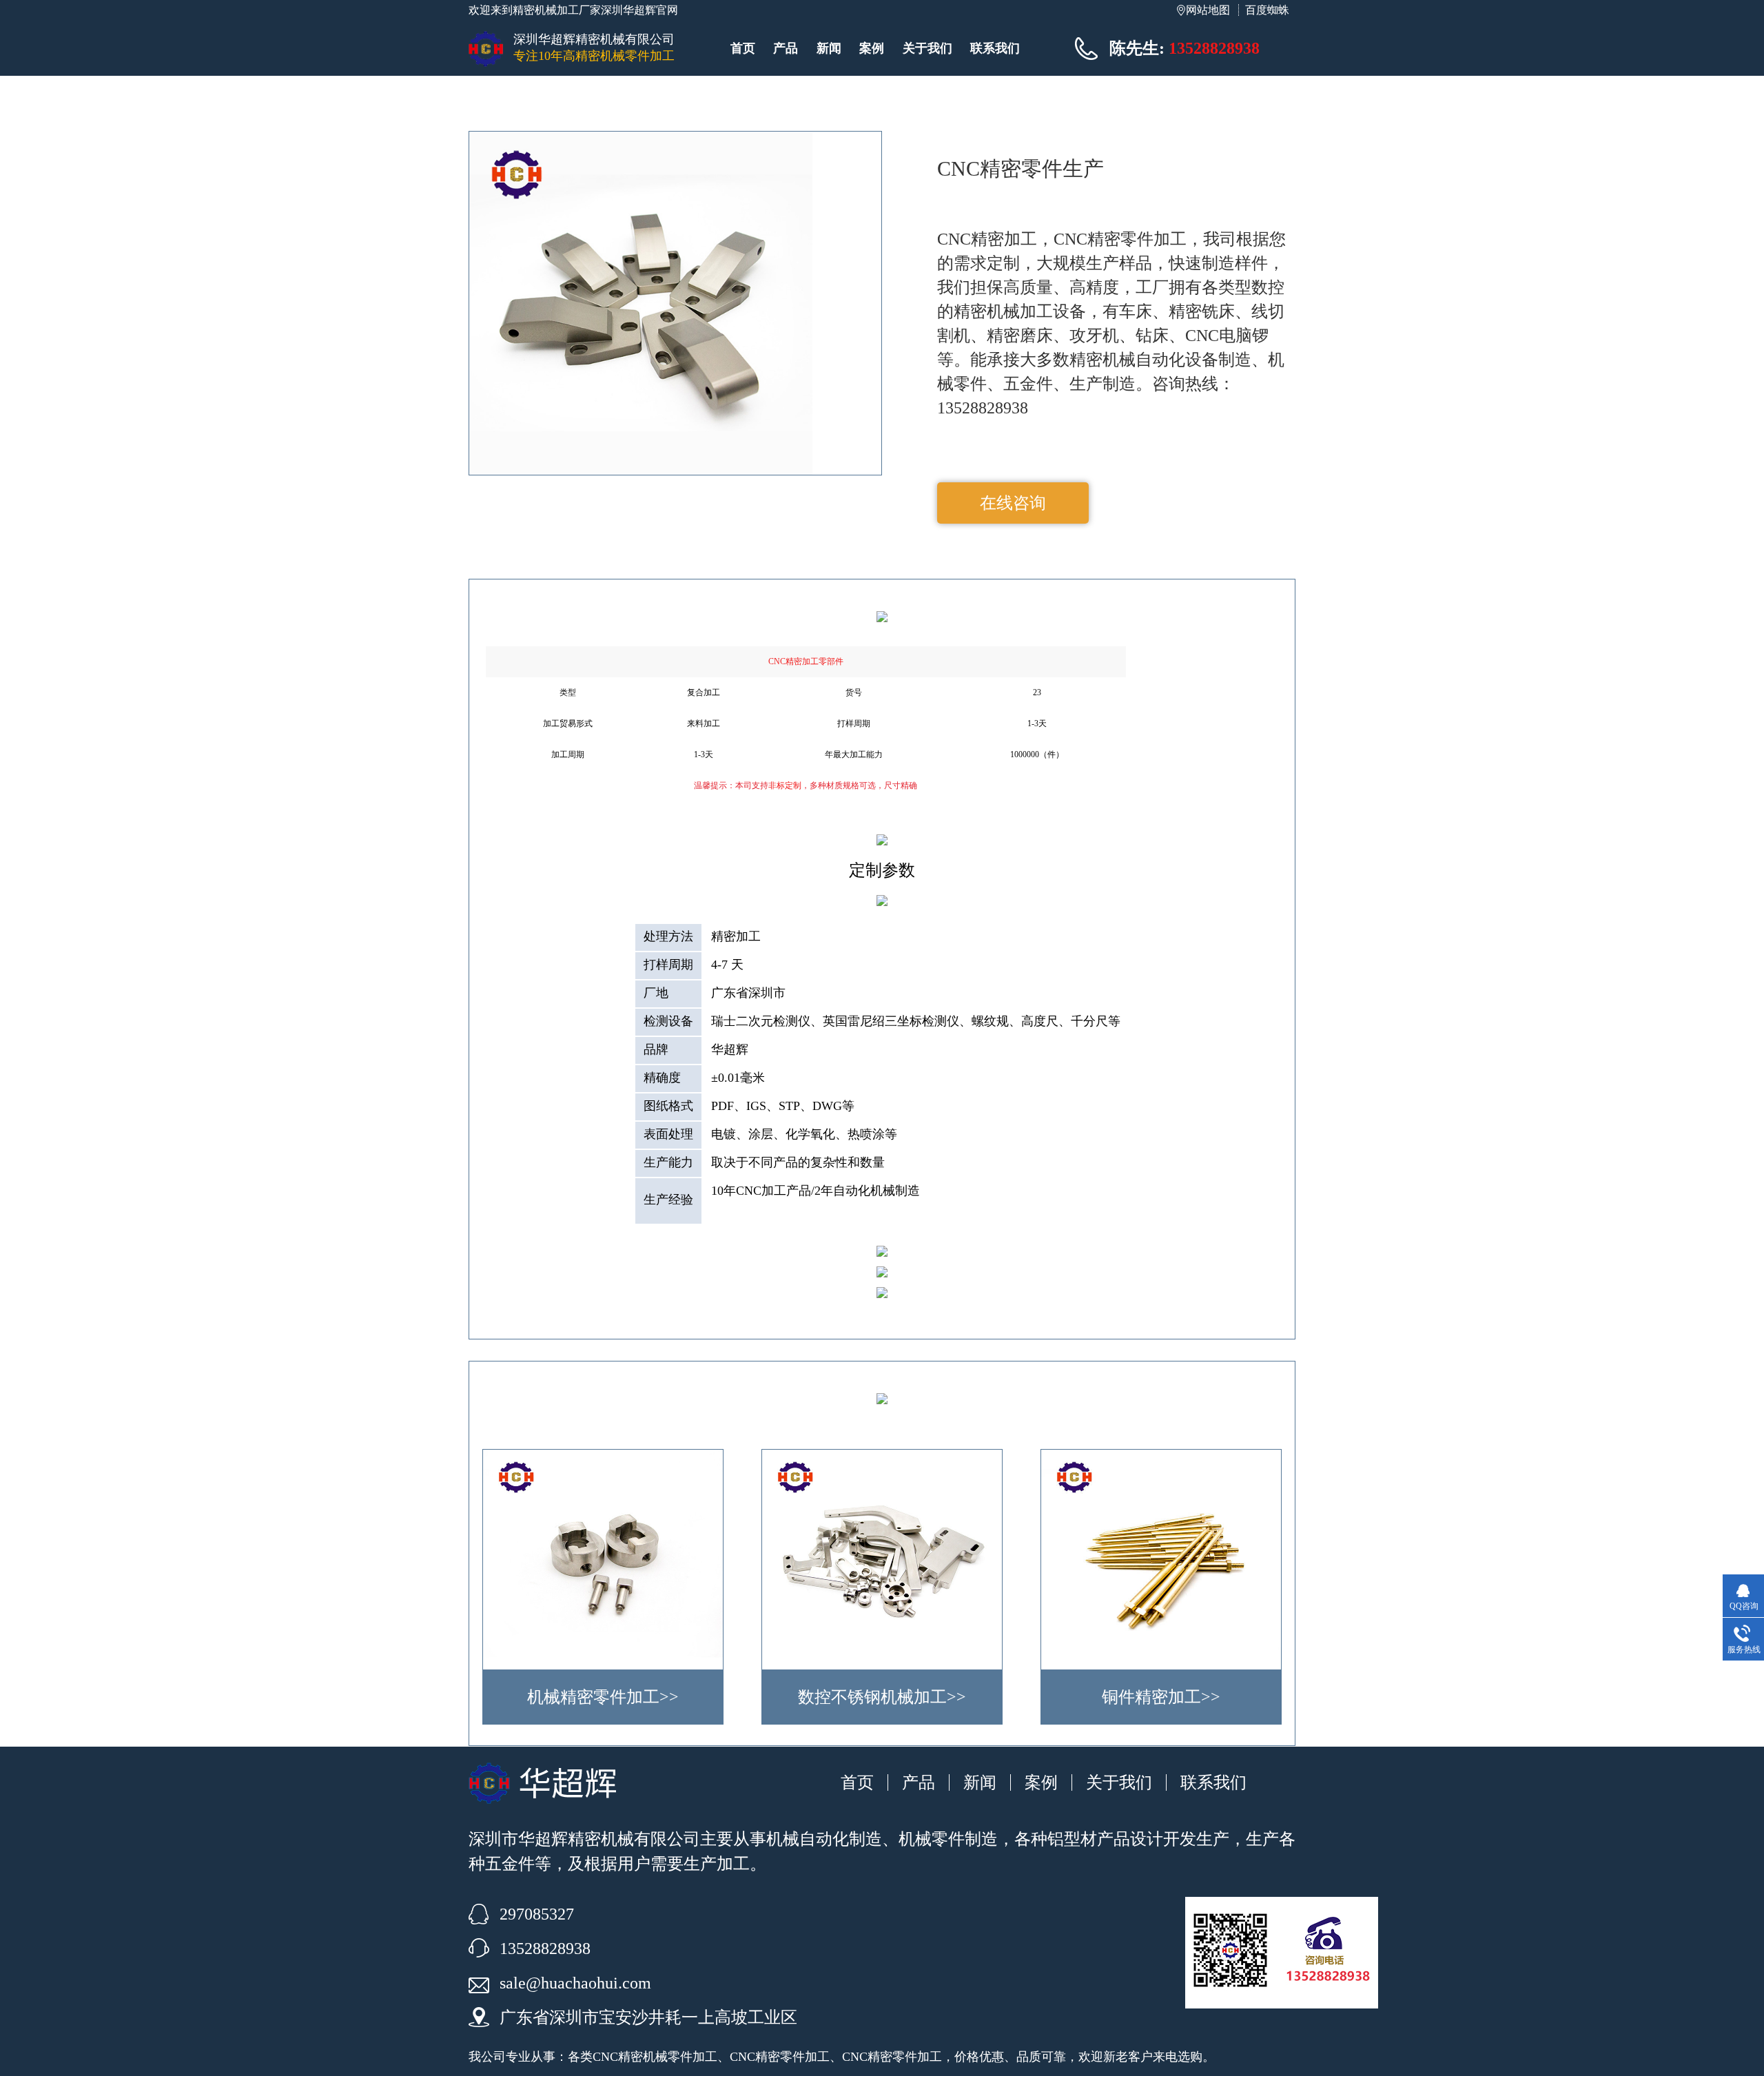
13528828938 (1214, 48)
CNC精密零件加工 (780, 2057)
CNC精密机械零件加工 (655, 2057)
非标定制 (785, 785)
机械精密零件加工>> (603, 1697)
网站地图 (1208, 10)
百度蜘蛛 (1267, 10)
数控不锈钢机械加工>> (882, 1697)
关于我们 (927, 48)
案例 (872, 48)
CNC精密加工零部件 (806, 661)
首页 (743, 48)
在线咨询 (1013, 503)
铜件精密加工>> (1161, 1697)
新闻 (829, 48)
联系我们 (995, 48)
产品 (786, 48)
